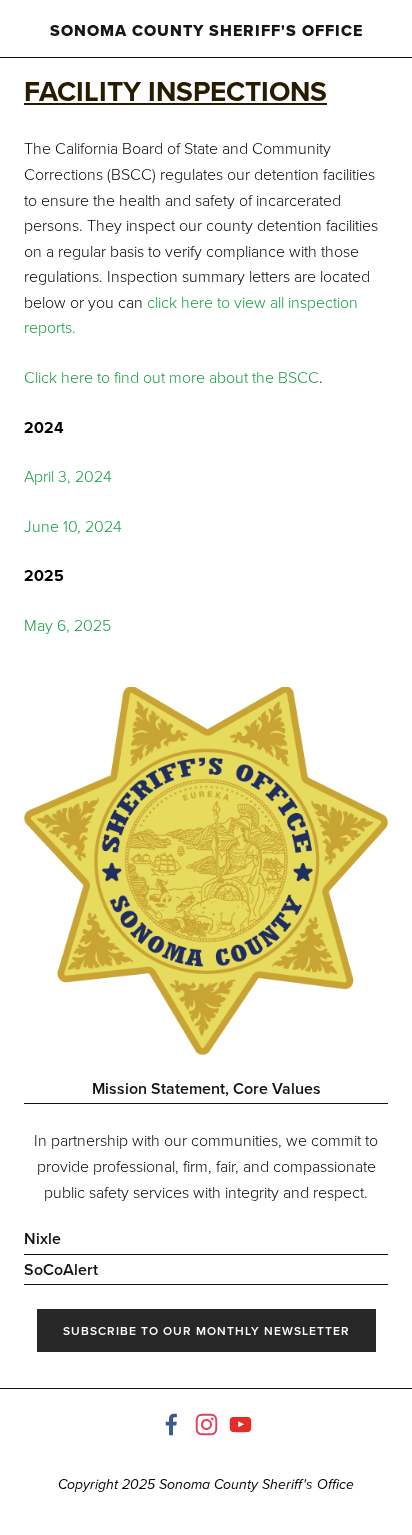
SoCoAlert (61, 1269)
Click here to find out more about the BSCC (171, 377)
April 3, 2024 (68, 476)
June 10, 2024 (73, 526)
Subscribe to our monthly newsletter (206, 1330)
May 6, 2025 (67, 625)
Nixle (42, 1238)
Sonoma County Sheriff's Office (206, 30)
